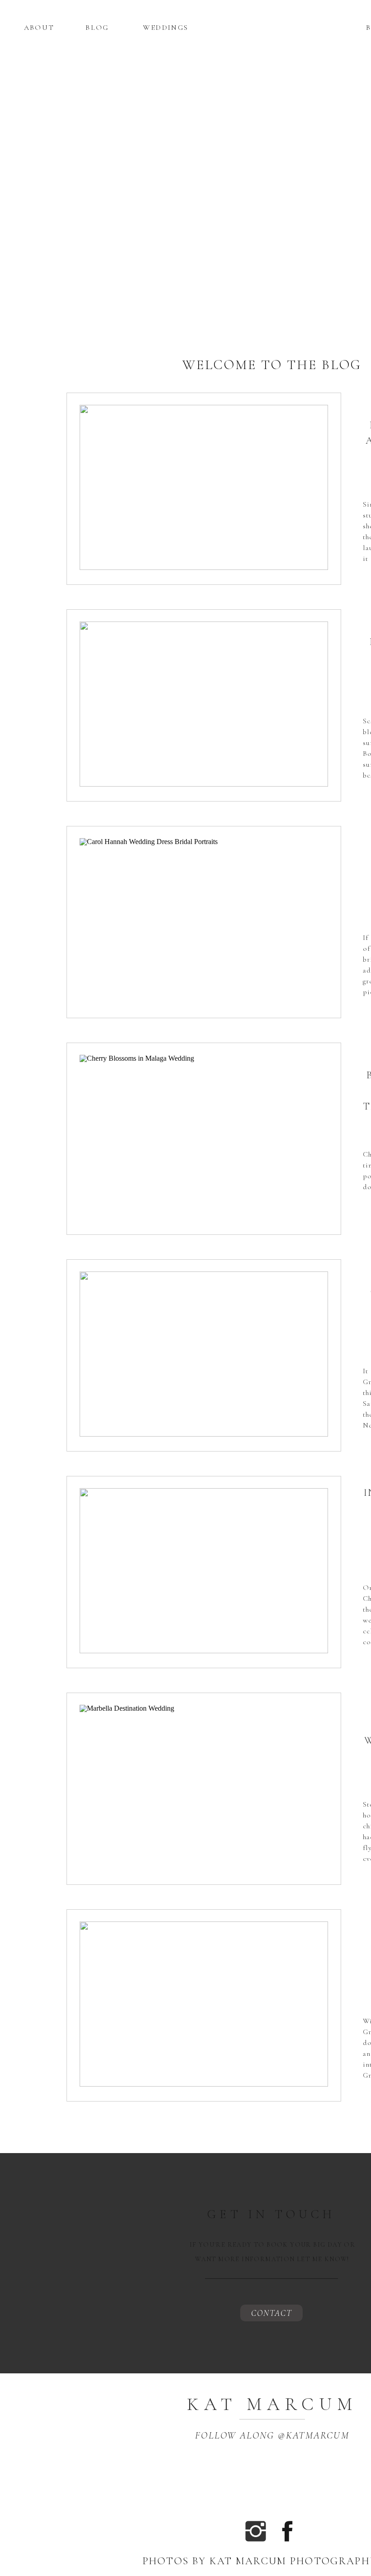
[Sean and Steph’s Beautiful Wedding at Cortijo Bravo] (204, 704)
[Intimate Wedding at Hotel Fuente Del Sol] (204, 1571)
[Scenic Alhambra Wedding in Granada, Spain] (204, 2004)
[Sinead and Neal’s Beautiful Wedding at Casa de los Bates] (204, 487)
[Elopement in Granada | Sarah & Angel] (204, 1354)
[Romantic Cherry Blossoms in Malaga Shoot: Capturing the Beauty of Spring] (204, 1137)
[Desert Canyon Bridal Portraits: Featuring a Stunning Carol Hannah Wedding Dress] (204, 921)
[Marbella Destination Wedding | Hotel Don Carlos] (204, 1787)
